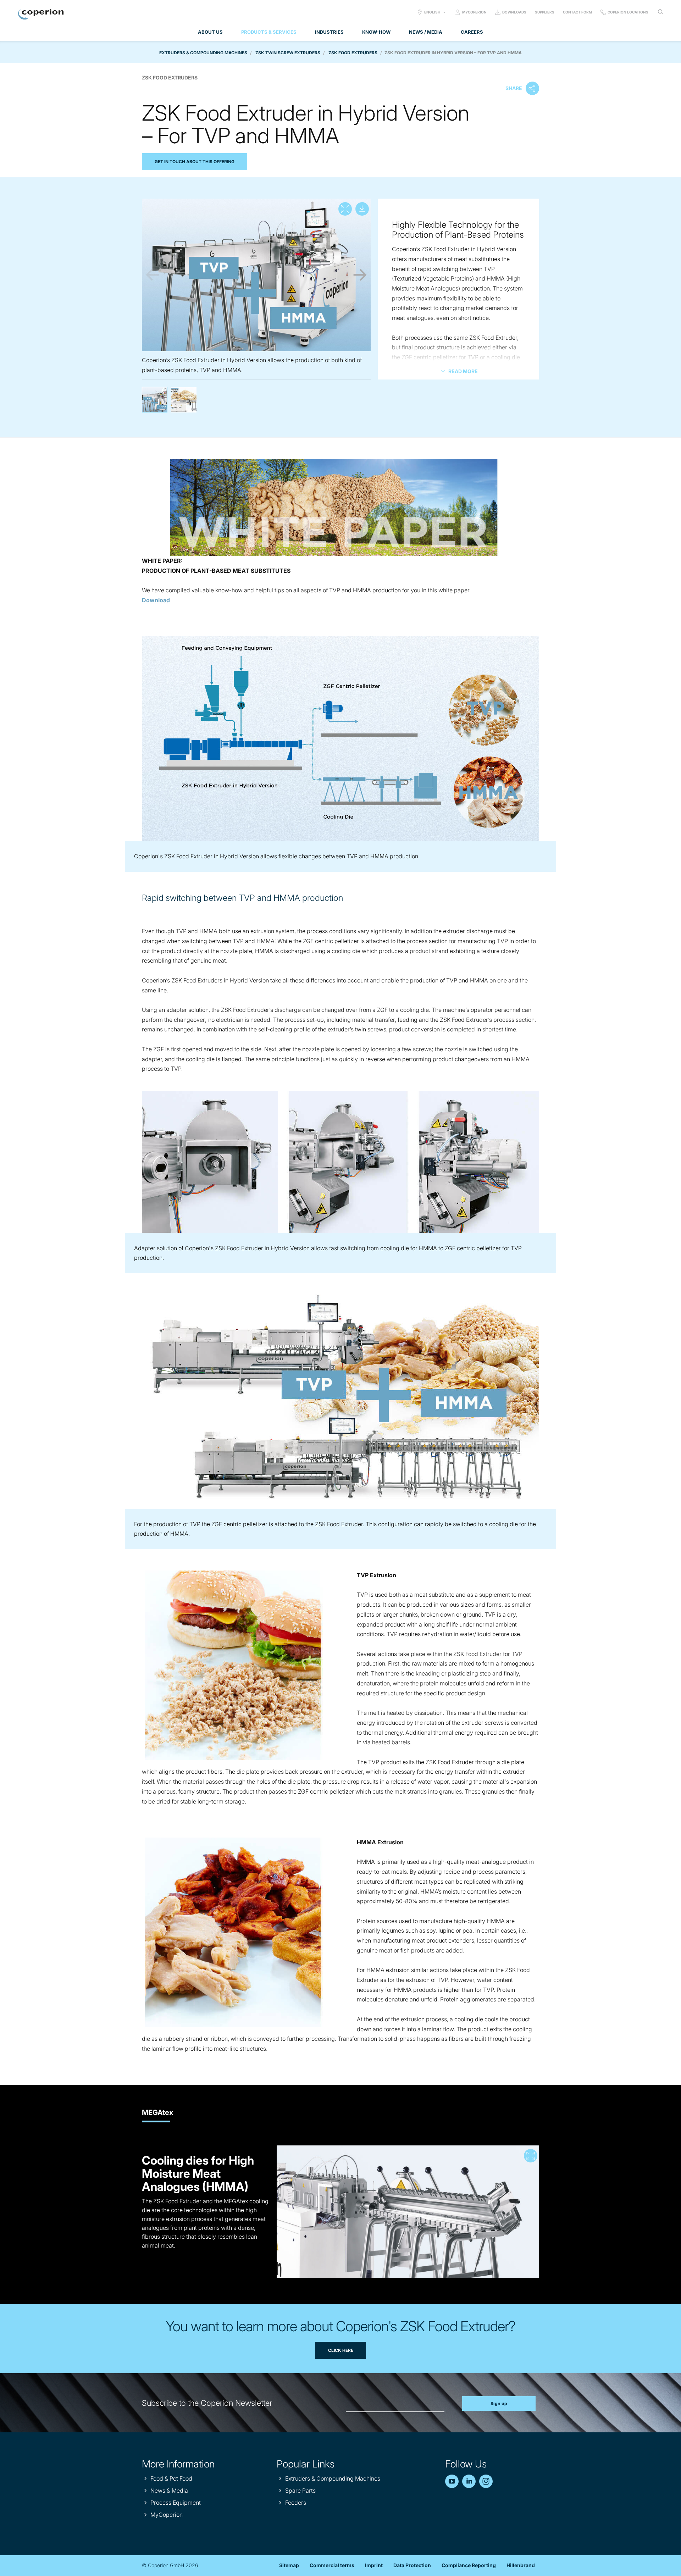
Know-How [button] (376, 32)
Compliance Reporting (469, 2565)
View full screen (345, 209)
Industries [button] (329, 32)
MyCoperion (474, 12)
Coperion (41, 14)
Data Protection (412, 2565)
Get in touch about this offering (195, 162)
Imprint (374, 2565)
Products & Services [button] (269, 32)
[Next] (360, 275)
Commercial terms (332, 2565)
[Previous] (153, 275)
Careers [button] (472, 32)
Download (156, 600)
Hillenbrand (521, 2565)
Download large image (362, 209)
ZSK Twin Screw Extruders (288, 53)
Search (660, 12)
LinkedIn (469, 2481)
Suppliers (545, 12)
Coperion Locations (628, 12)
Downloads (514, 12)
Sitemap (289, 2565)
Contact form (577, 12)
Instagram (486, 2481)
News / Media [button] (426, 32)
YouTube (452, 2481)
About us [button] (210, 32)
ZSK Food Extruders (353, 53)
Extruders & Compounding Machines (203, 53)
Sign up (499, 2403)
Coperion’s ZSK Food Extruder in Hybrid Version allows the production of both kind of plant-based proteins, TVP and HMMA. (155, 400)
